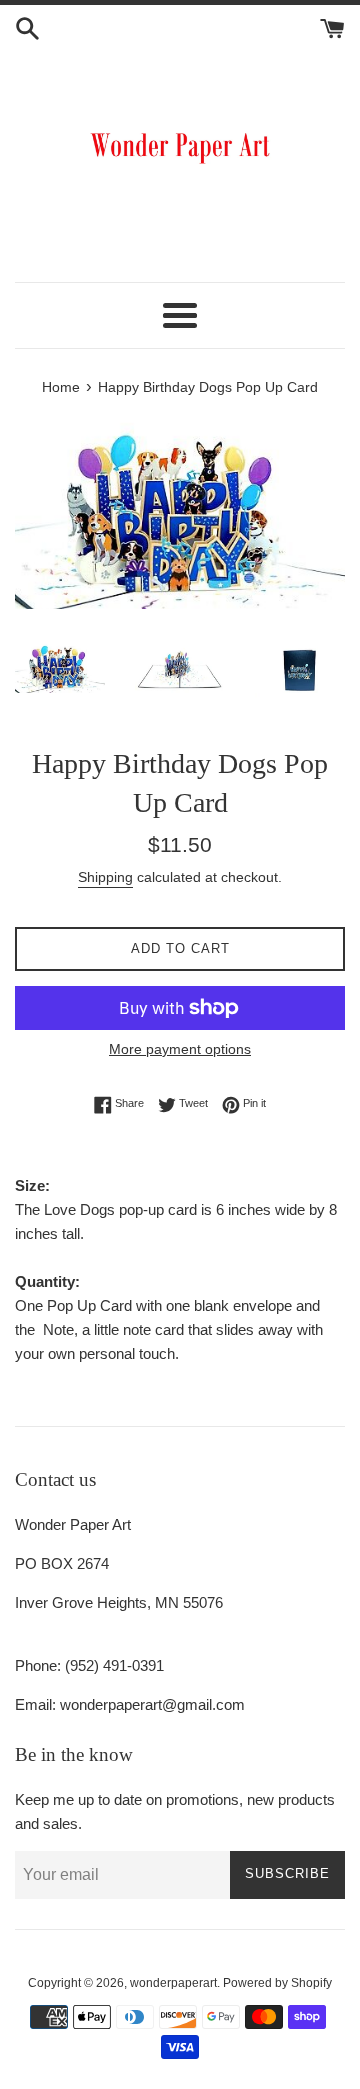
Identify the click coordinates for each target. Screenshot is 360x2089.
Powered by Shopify (277, 1983)
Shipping (105, 877)
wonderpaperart (173, 1983)
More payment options (180, 1049)
